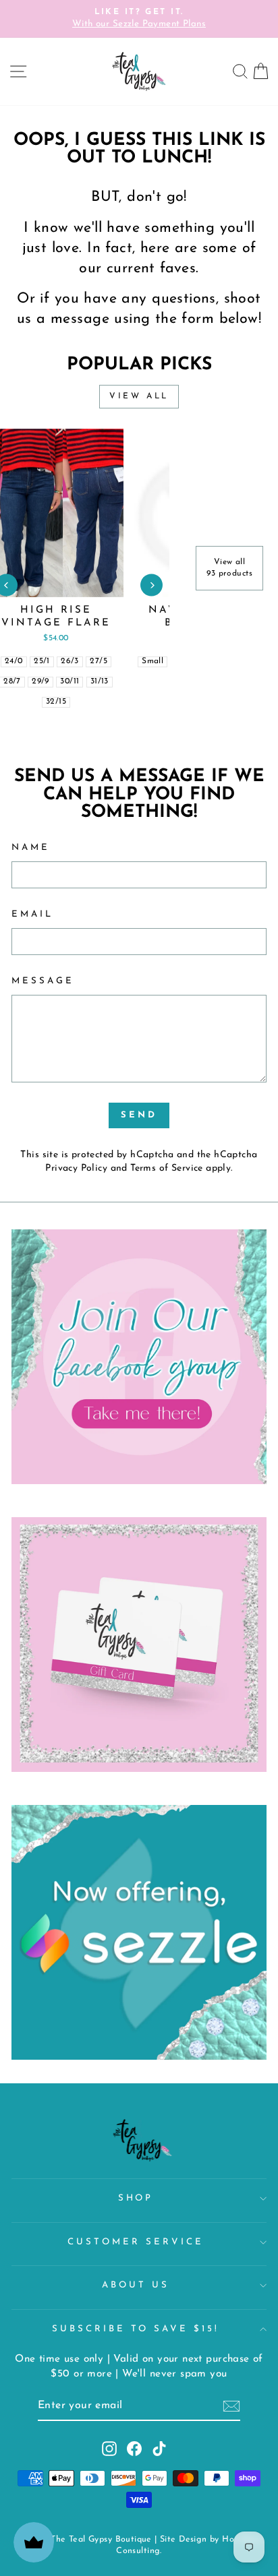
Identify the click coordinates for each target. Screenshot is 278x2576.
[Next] (151, 585)
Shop (136, 2198)
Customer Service (136, 2242)
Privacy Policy (76, 1168)
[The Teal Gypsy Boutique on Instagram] (109, 2449)
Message (43, 981)
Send (139, 1115)
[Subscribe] (231, 2406)
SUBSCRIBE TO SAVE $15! (136, 2329)
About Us (136, 2285)
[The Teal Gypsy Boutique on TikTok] (159, 2449)
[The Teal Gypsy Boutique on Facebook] (134, 2449)
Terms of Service (167, 1168)
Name (31, 848)
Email (32, 914)
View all (139, 396)
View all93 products (229, 568)
